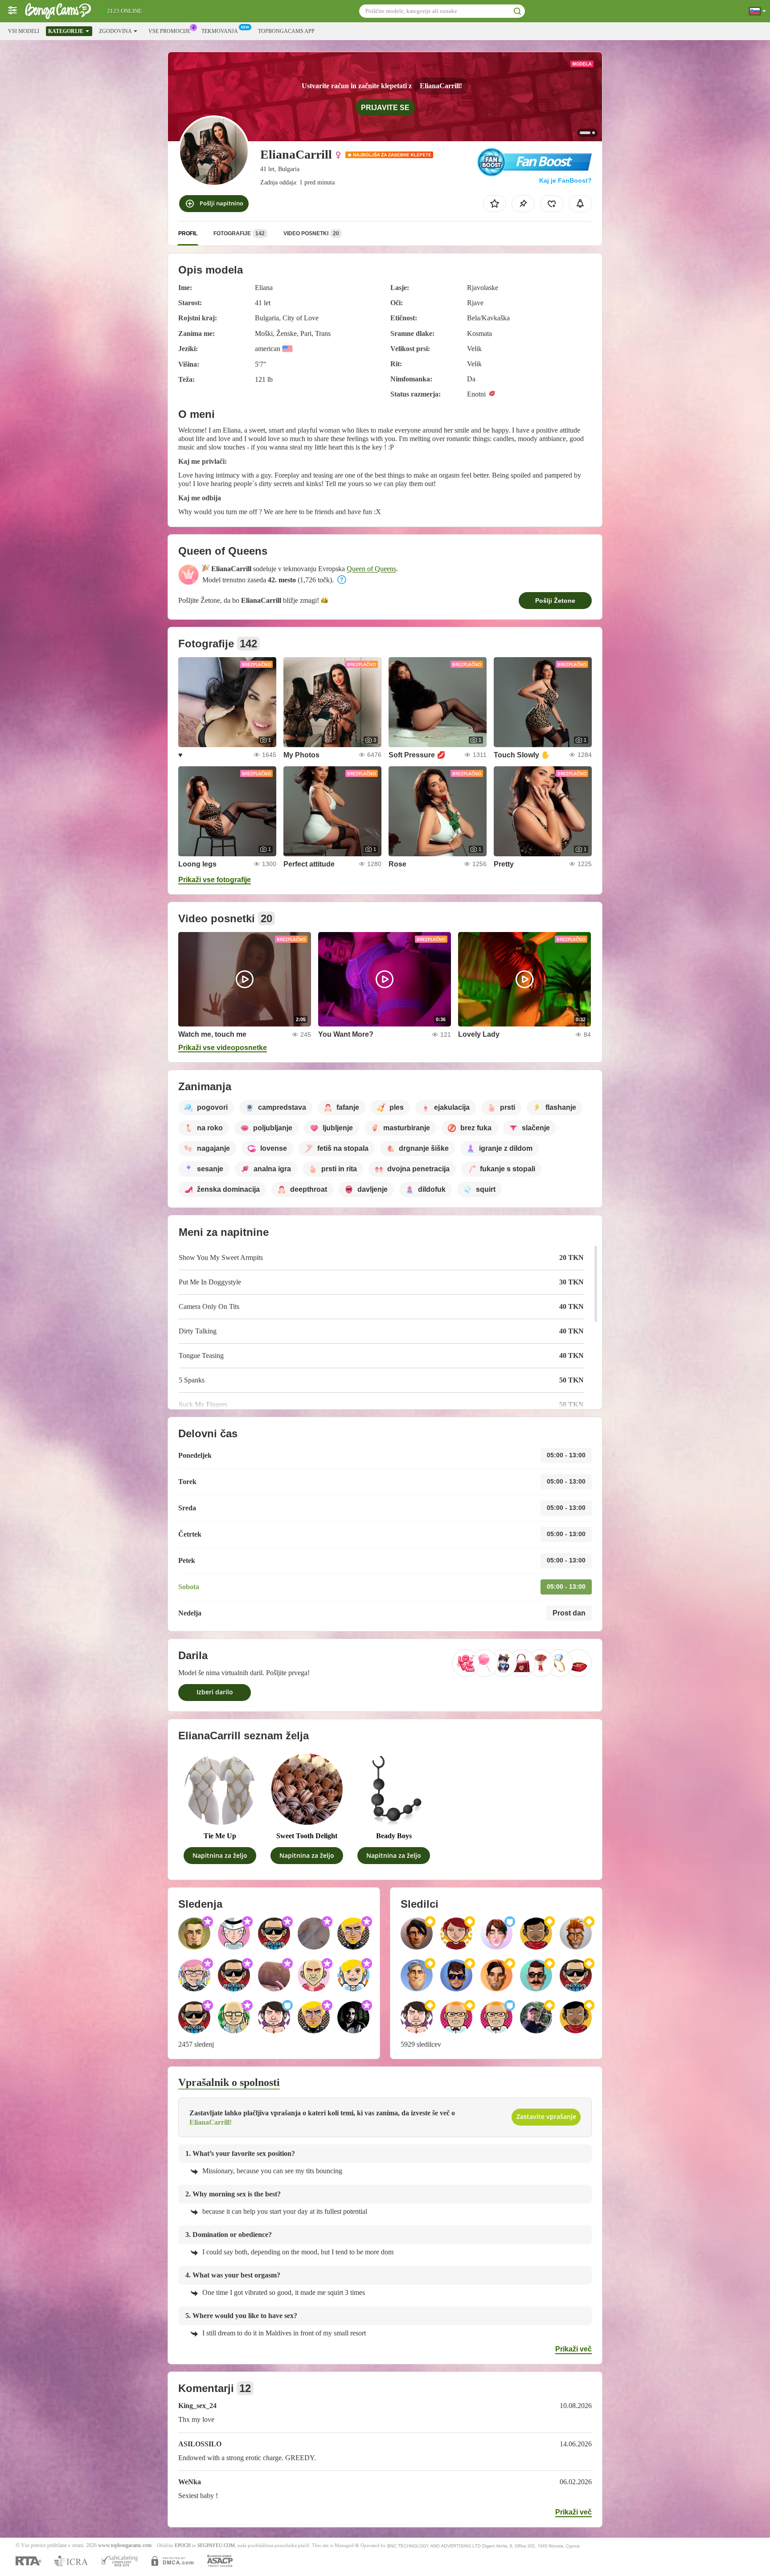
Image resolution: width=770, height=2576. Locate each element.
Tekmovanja (220, 31)
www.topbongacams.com (125, 2545)
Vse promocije (169, 31)
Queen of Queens (371, 569)
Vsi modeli (24, 31)
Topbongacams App (286, 31)
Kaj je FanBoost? (565, 180)
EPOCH (183, 2545)
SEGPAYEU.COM (216, 2545)
